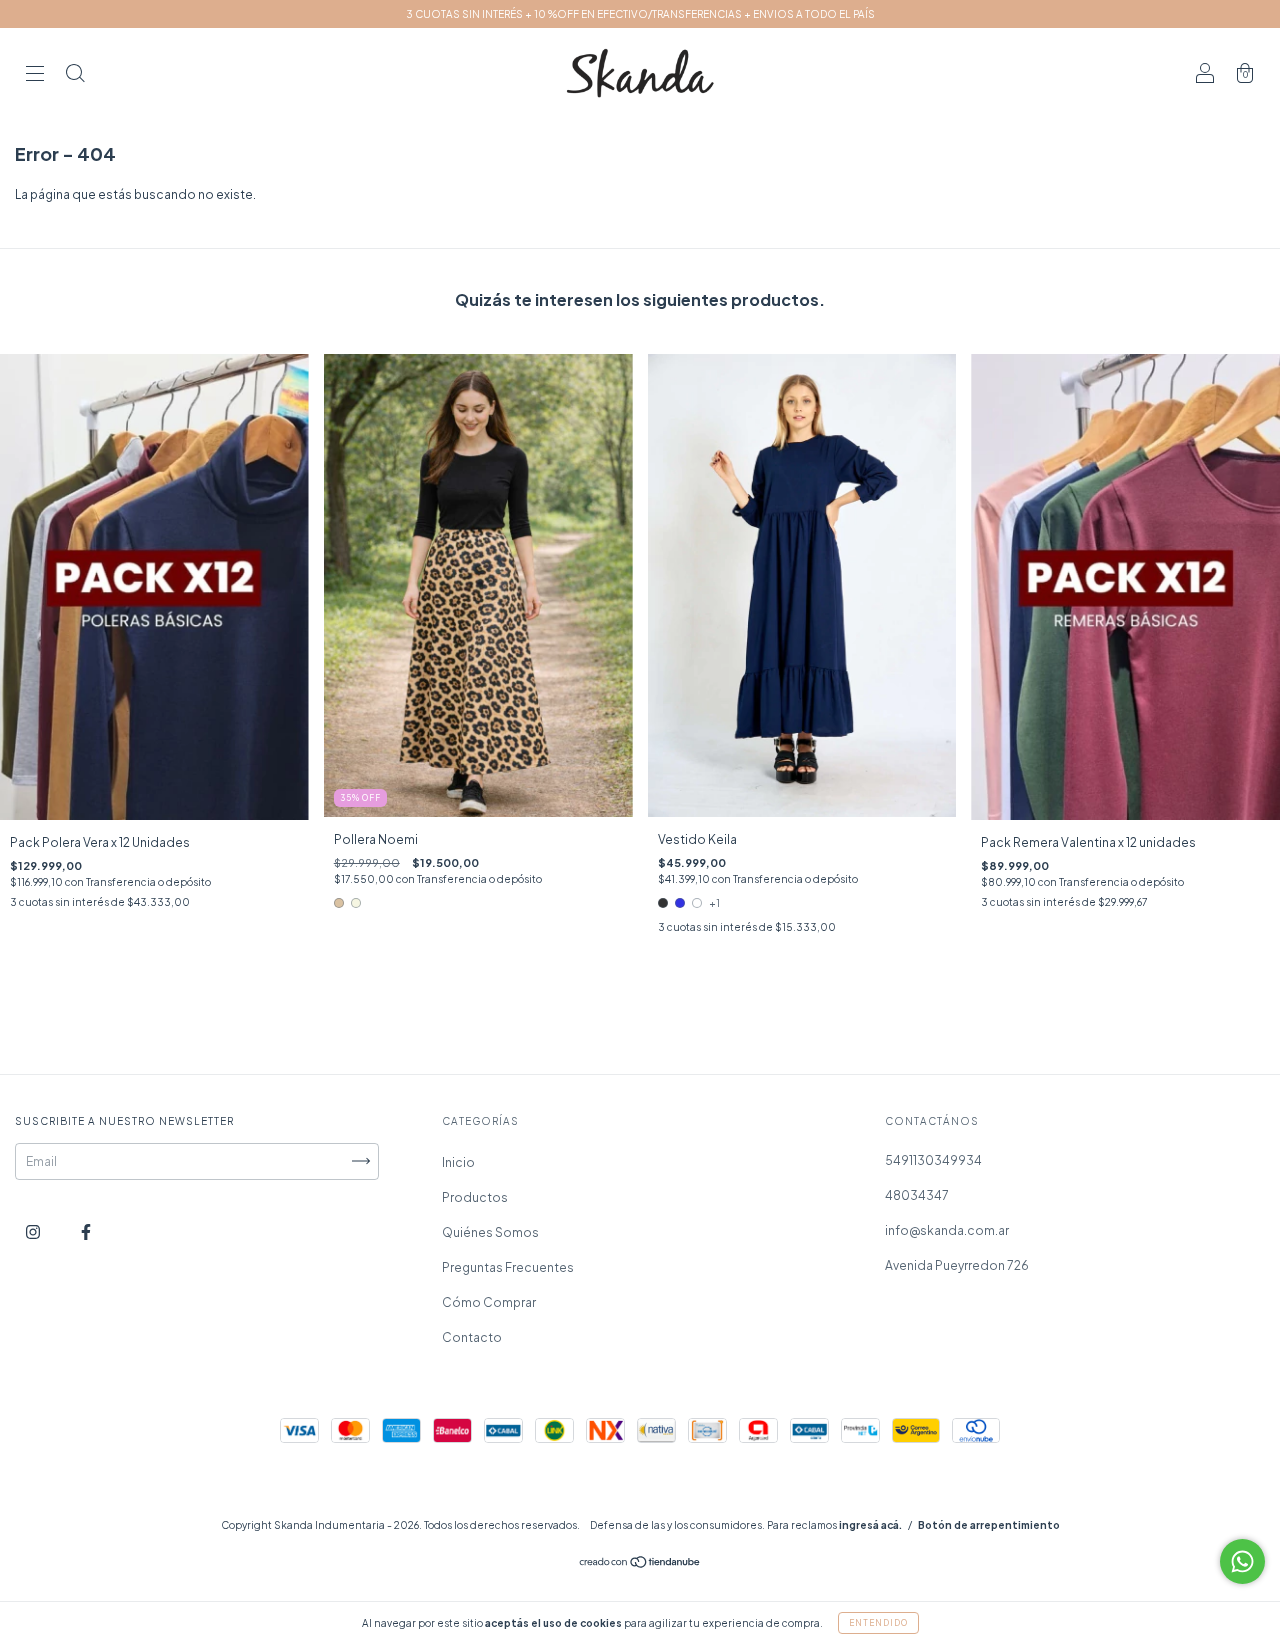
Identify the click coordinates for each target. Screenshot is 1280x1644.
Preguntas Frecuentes (508, 1267)
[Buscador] (75, 75)
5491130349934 (933, 1160)
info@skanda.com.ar (947, 1230)
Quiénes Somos (490, 1232)
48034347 (917, 1195)
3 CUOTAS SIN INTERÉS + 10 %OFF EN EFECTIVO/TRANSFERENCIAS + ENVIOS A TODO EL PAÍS (640, 14)
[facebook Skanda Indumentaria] (86, 1231)
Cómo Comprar (489, 1302)
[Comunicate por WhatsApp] (1242, 1561)
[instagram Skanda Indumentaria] (34, 1231)
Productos (475, 1197)
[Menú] (35, 75)
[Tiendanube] (640, 1563)
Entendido (878, 1623)
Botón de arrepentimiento (989, 1525)
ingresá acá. (870, 1525)
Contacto (472, 1337)
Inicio (458, 1162)
